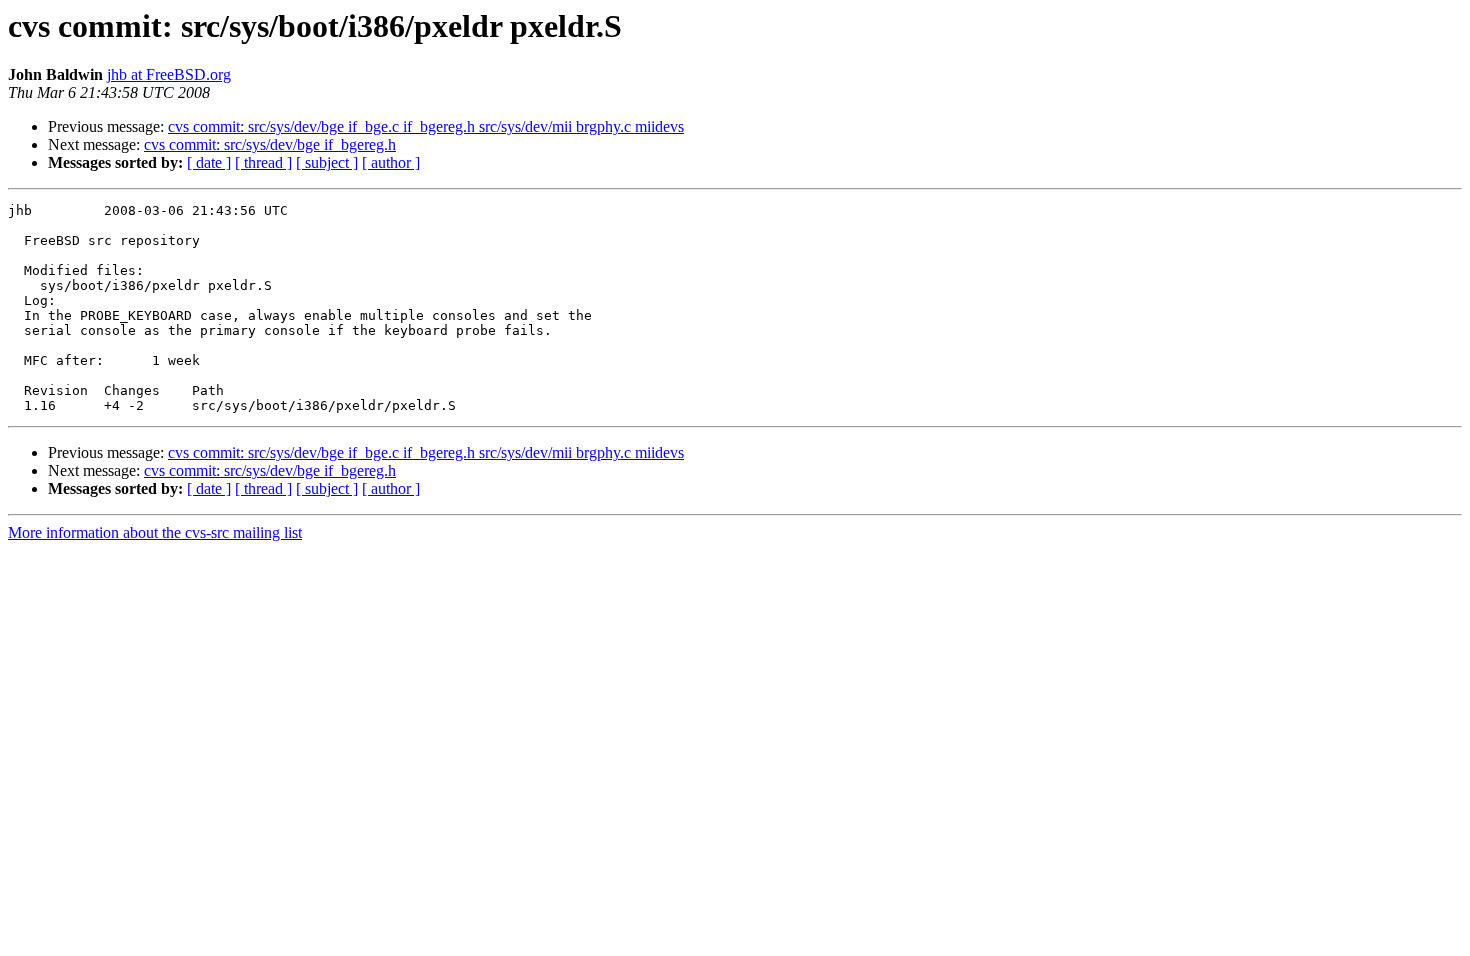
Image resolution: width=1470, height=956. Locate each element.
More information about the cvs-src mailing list (155, 532)
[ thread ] (263, 162)
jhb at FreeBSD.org (169, 74)
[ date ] (209, 162)
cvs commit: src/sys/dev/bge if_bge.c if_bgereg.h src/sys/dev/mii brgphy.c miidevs (426, 126)
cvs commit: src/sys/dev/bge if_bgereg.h (270, 144)
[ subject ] (327, 162)
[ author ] (391, 162)
